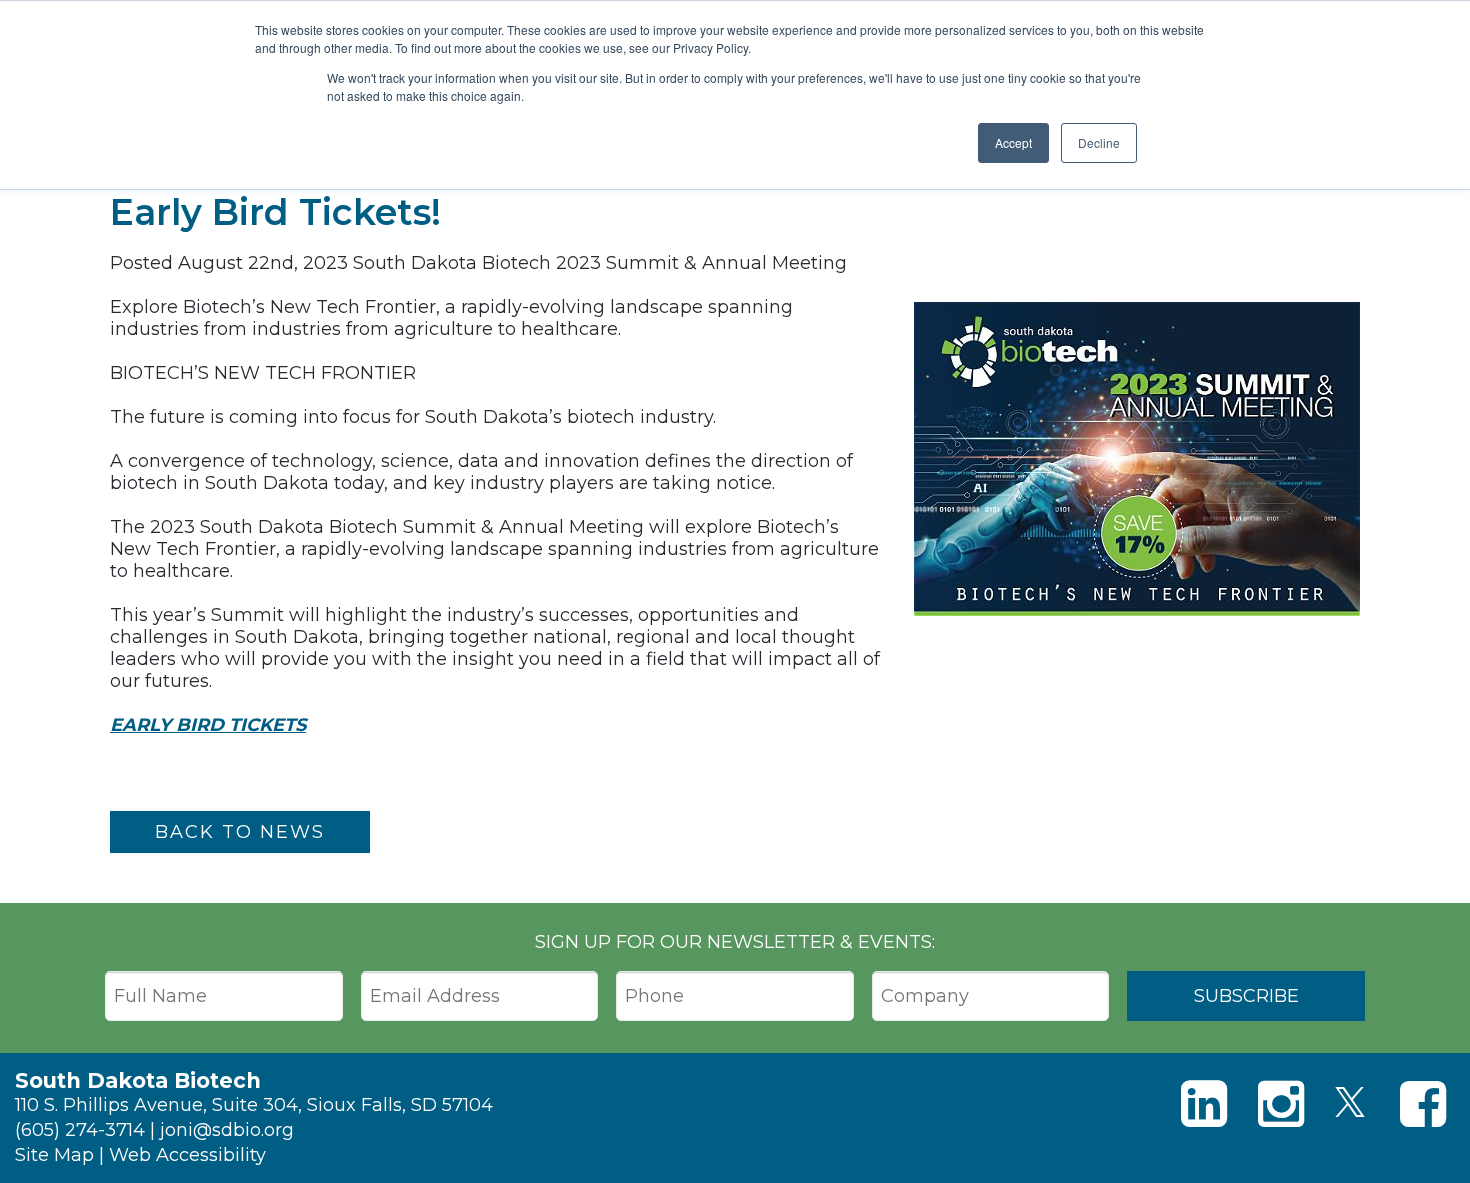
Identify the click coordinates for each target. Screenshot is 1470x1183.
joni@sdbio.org (227, 1130)
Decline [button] (1099, 142)
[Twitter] (1350, 1102)
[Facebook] (1423, 1104)
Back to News (240, 832)
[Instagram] (1281, 1104)
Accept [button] (1013, 142)
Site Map (54, 1155)
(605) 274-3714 (80, 1130)
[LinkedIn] (1204, 1104)
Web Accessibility (187, 1155)
